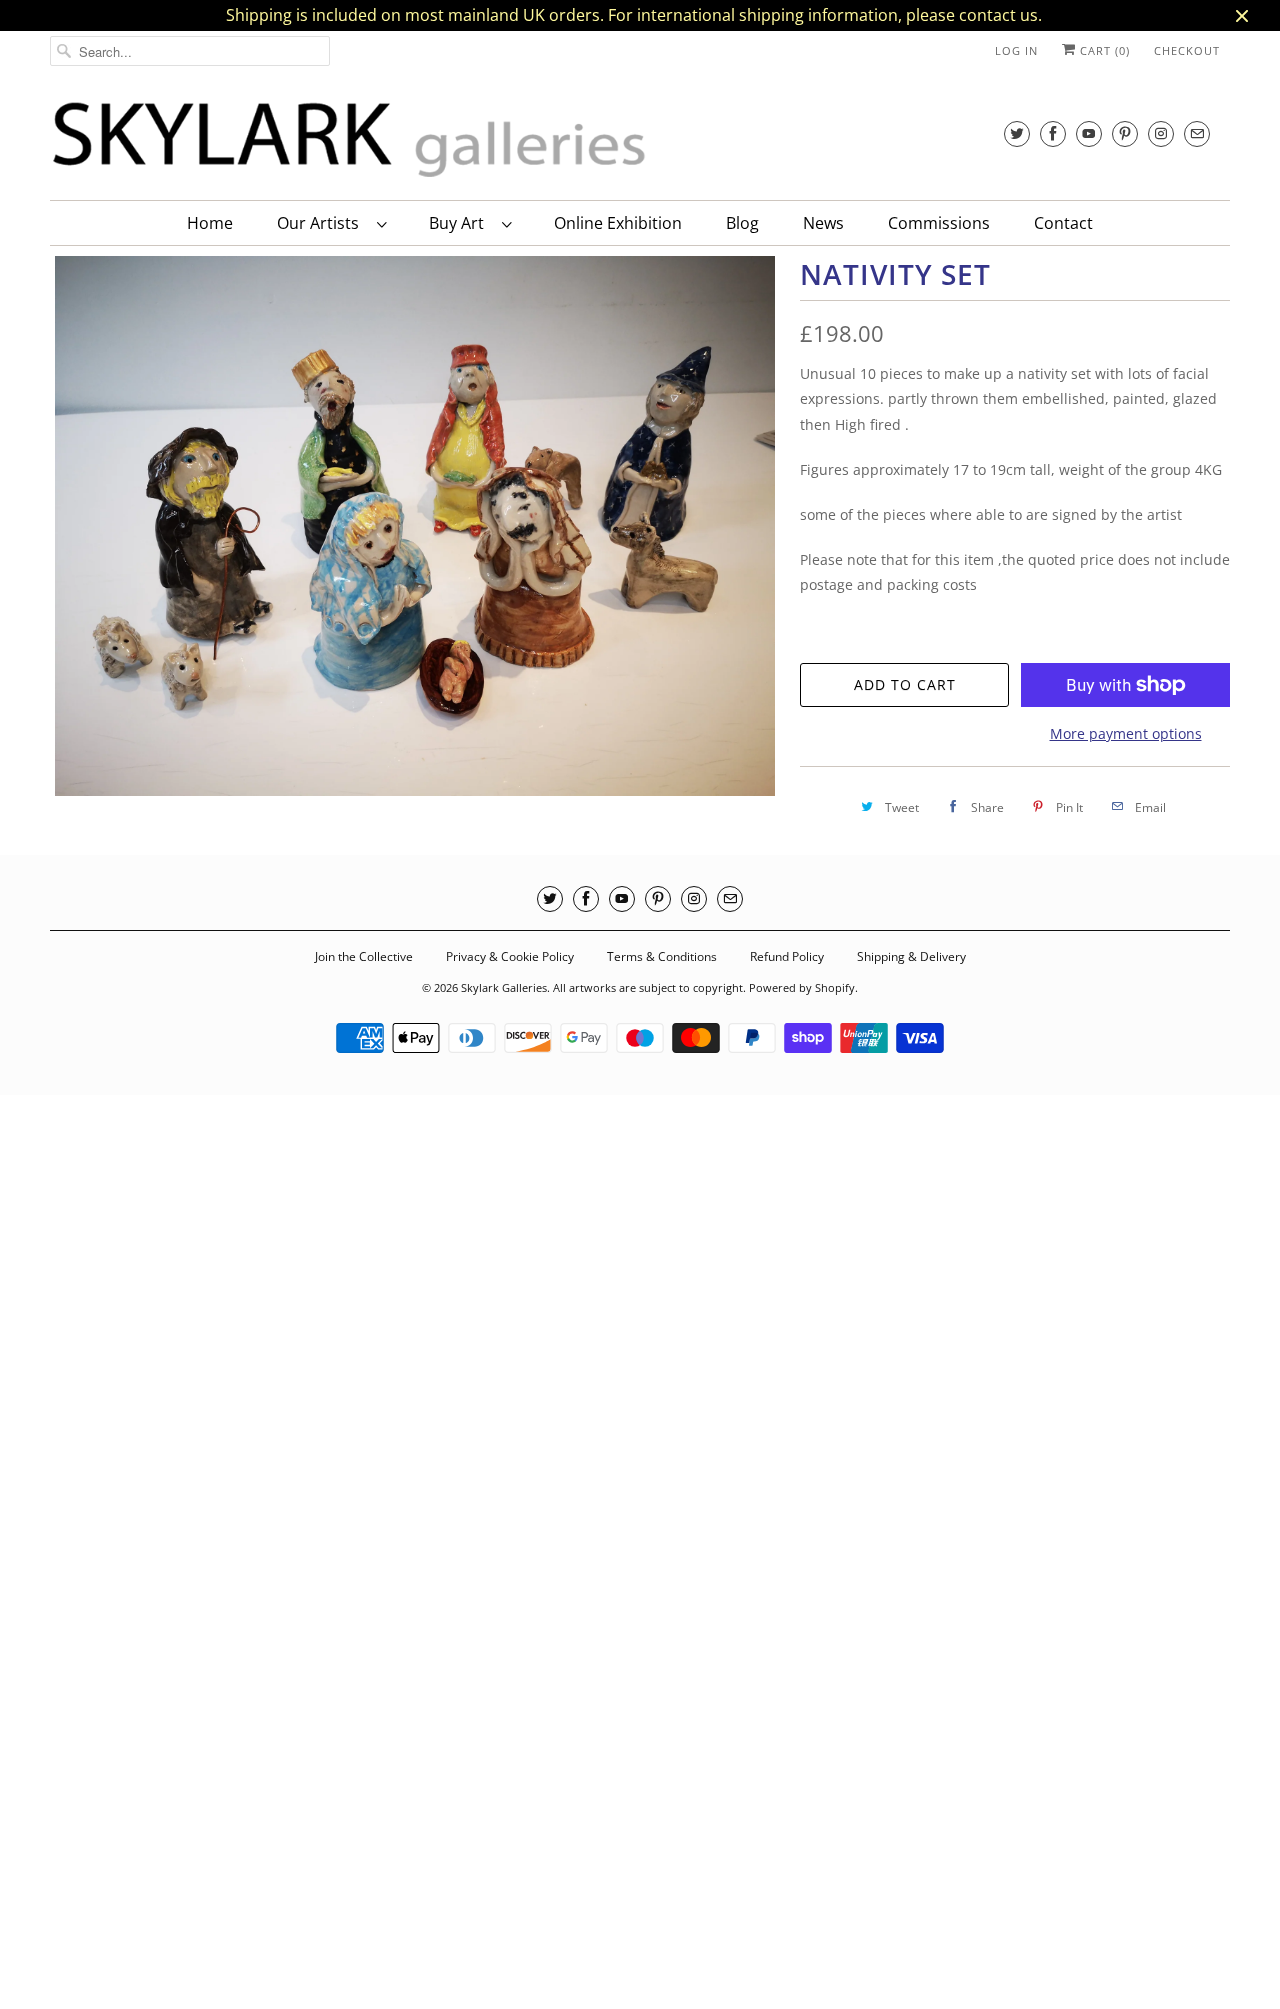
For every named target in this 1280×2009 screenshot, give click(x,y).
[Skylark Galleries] (350, 140)
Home (210, 223)
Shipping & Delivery (911, 956)
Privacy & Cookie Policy (510, 956)
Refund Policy (787, 956)
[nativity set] (415, 526)
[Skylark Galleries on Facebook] (1053, 133)
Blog (742, 223)
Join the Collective (364, 956)
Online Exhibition (618, 223)
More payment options (1126, 733)
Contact (1063, 223)
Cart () (1103, 50)
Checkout (1187, 50)
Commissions (939, 223)
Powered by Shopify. (803, 987)
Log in (1016, 50)
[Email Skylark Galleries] (1197, 133)
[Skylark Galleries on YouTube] (1089, 133)
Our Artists (322, 223)
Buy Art (460, 223)
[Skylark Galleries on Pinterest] (1125, 133)
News (823, 223)
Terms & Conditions (662, 956)
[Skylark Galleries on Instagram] (1161, 133)
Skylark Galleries (504, 987)
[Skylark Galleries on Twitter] (1017, 133)
